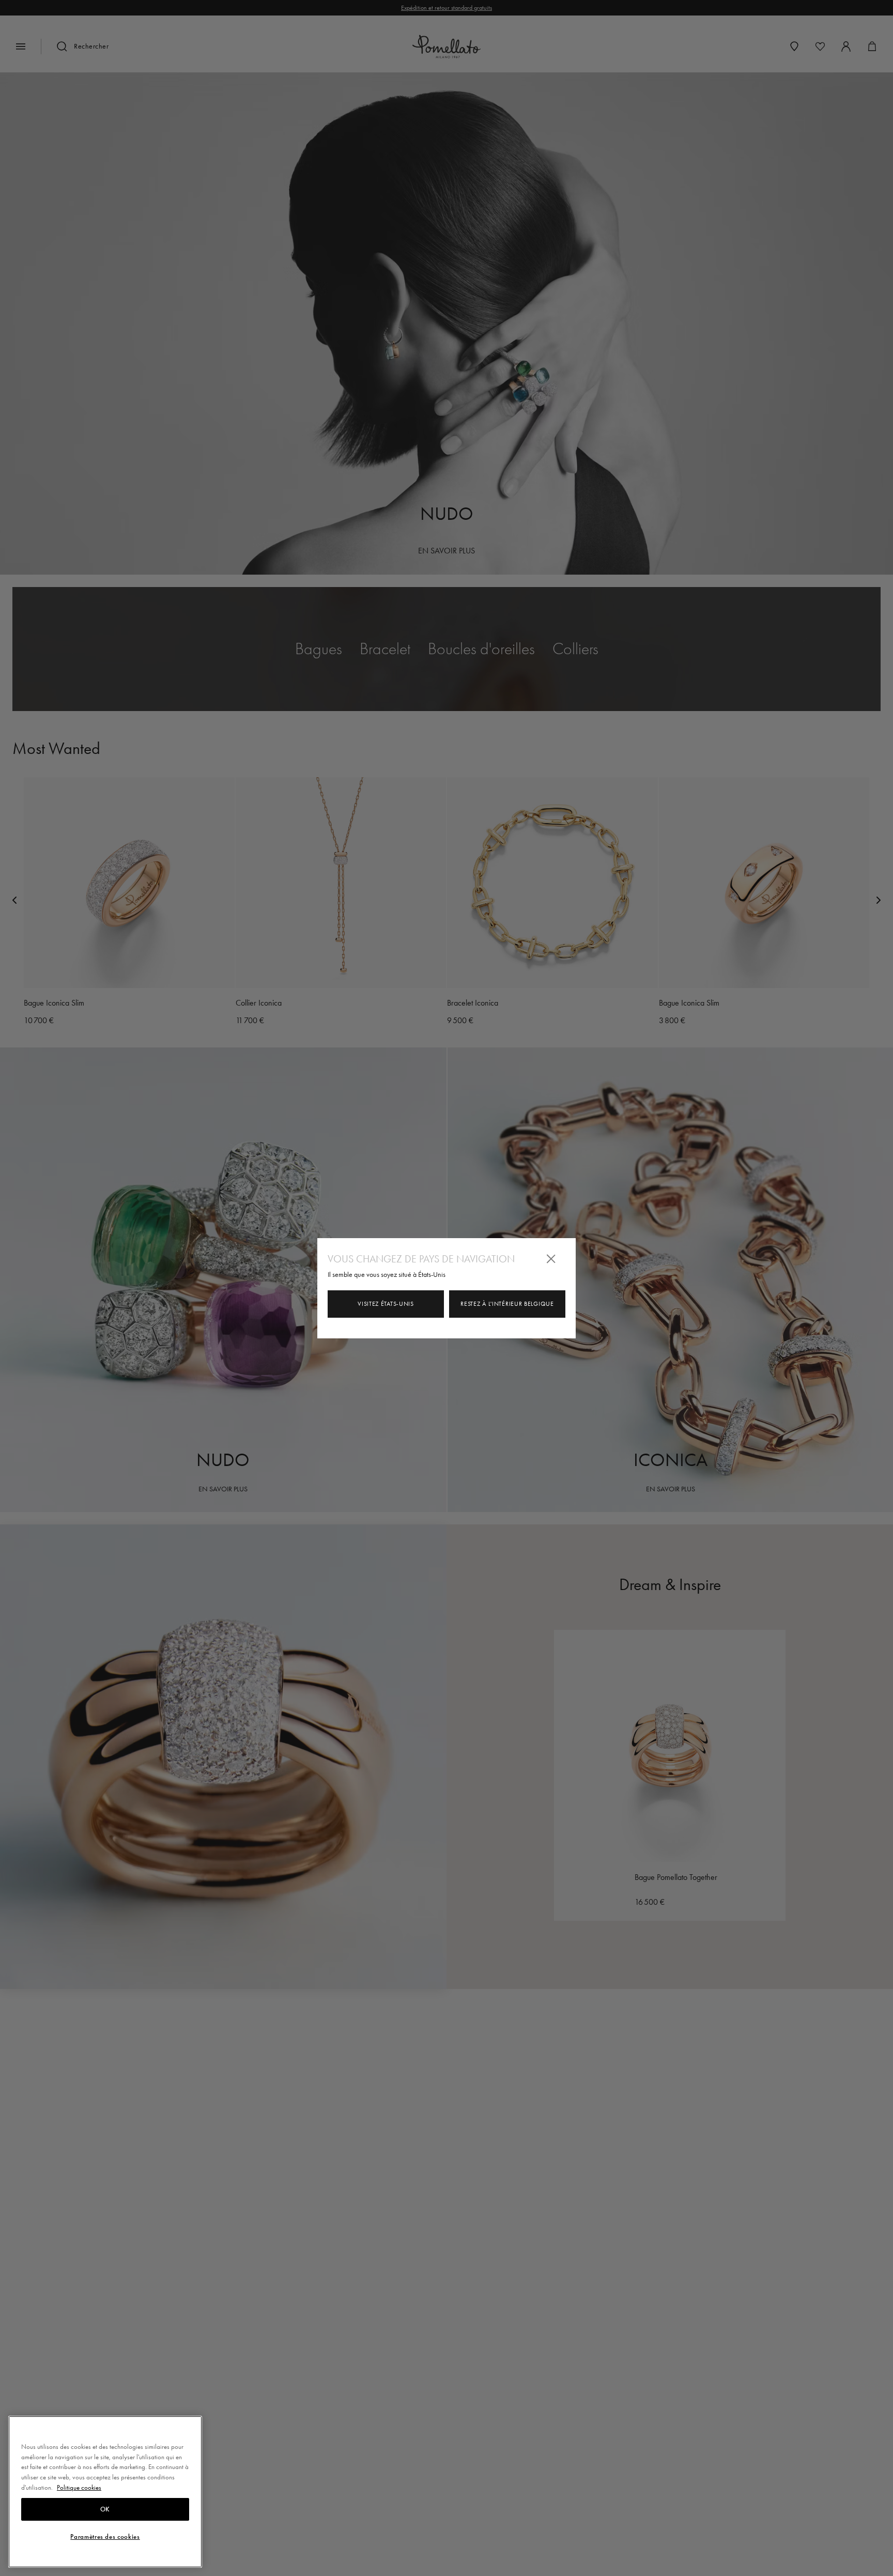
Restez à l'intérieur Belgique (507, 1304)
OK (105, 2509)
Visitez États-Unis (386, 1304)
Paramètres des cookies (105, 2536)
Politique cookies (79, 2487)
